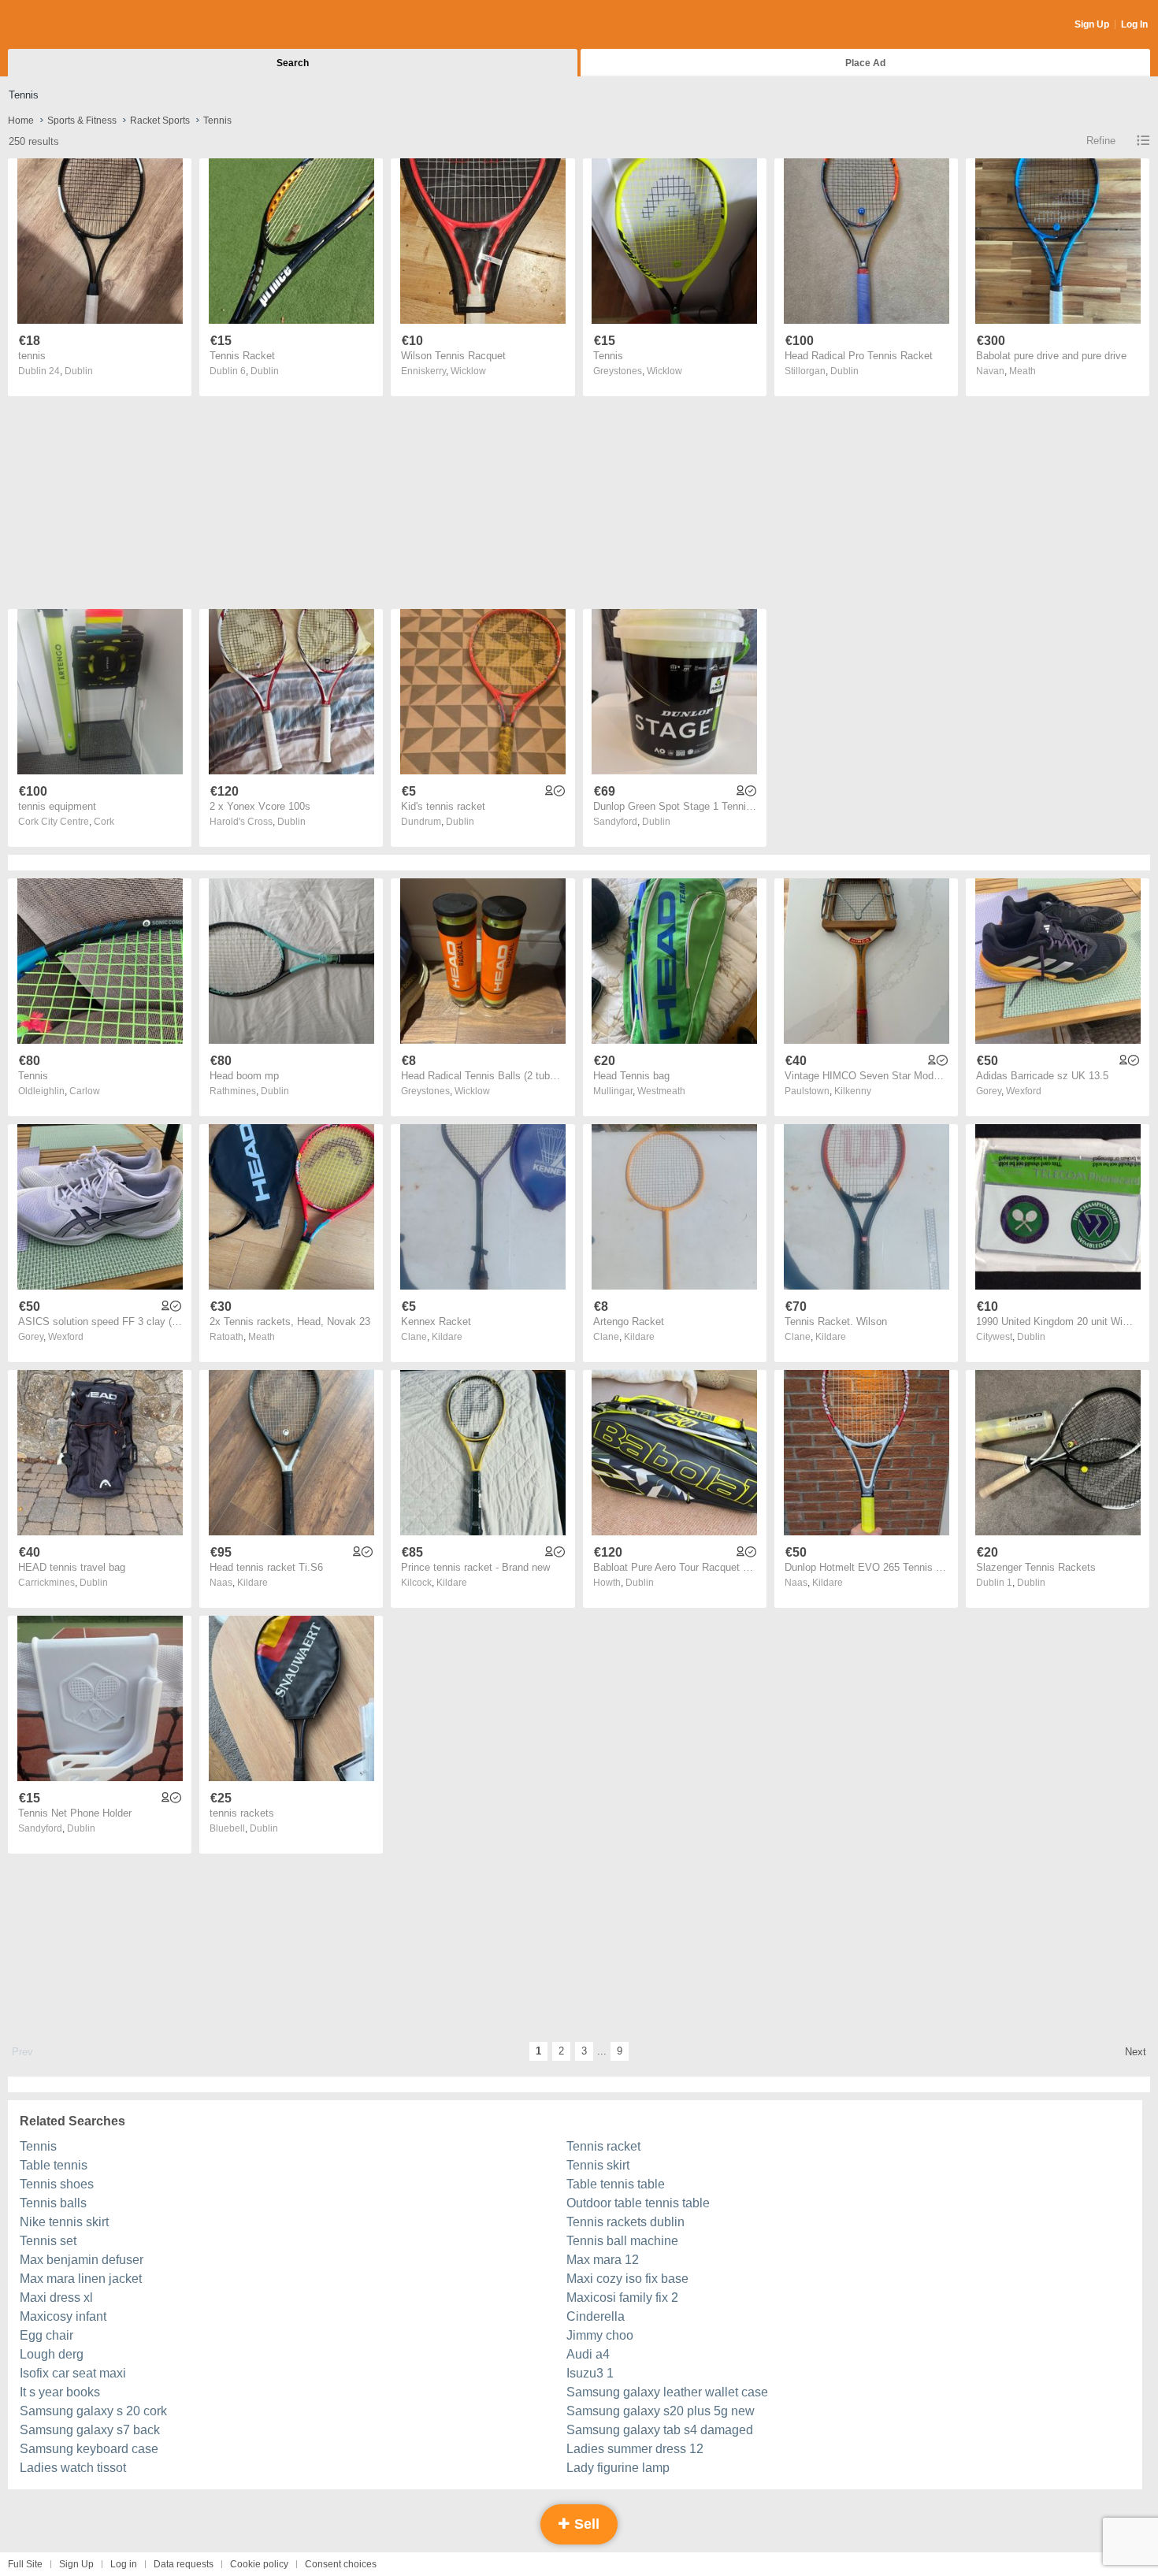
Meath (1023, 371)
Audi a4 (588, 2354)
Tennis (38, 2146)
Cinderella (596, 2316)
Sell (585, 2524)
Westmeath (661, 1091)
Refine (1101, 141)
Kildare (447, 1337)
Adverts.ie (70, 25)
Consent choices (341, 2564)
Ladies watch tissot (73, 2468)
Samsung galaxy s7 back (90, 2430)
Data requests (184, 2564)
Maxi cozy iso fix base (627, 2279)
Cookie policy (259, 2564)
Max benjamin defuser (82, 2260)
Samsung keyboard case (89, 2449)
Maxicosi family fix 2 (622, 2298)
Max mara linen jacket (81, 2279)
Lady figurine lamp (618, 2468)
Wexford (1024, 1091)
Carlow (85, 1091)
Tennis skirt (598, 2165)
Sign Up (1092, 24)
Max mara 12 (603, 2260)
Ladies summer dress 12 (635, 2449)
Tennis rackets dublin (625, 2222)
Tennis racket (603, 2146)
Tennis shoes (57, 2184)
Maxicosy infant (63, 2316)
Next (1136, 2052)
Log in (124, 2564)
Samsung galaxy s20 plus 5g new (661, 2411)
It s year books (60, 2392)
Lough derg (52, 2354)
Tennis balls (53, 2203)
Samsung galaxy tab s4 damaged (660, 2430)
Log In (1134, 24)
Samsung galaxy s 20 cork (93, 2411)
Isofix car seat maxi (73, 2373)
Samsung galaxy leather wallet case (667, 2392)
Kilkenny (853, 1091)
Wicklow (468, 371)
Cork (104, 822)
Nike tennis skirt (64, 2222)
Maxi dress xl (56, 2298)
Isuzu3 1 (590, 2373)
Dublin (79, 371)
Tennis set (48, 2241)
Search (293, 63)
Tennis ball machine (622, 2241)
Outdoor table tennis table (638, 2203)
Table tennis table (616, 2184)
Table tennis (54, 2165)
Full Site (25, 2564)
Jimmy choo (600, 2335)
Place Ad (865, 63)
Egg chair (46, 2335)
